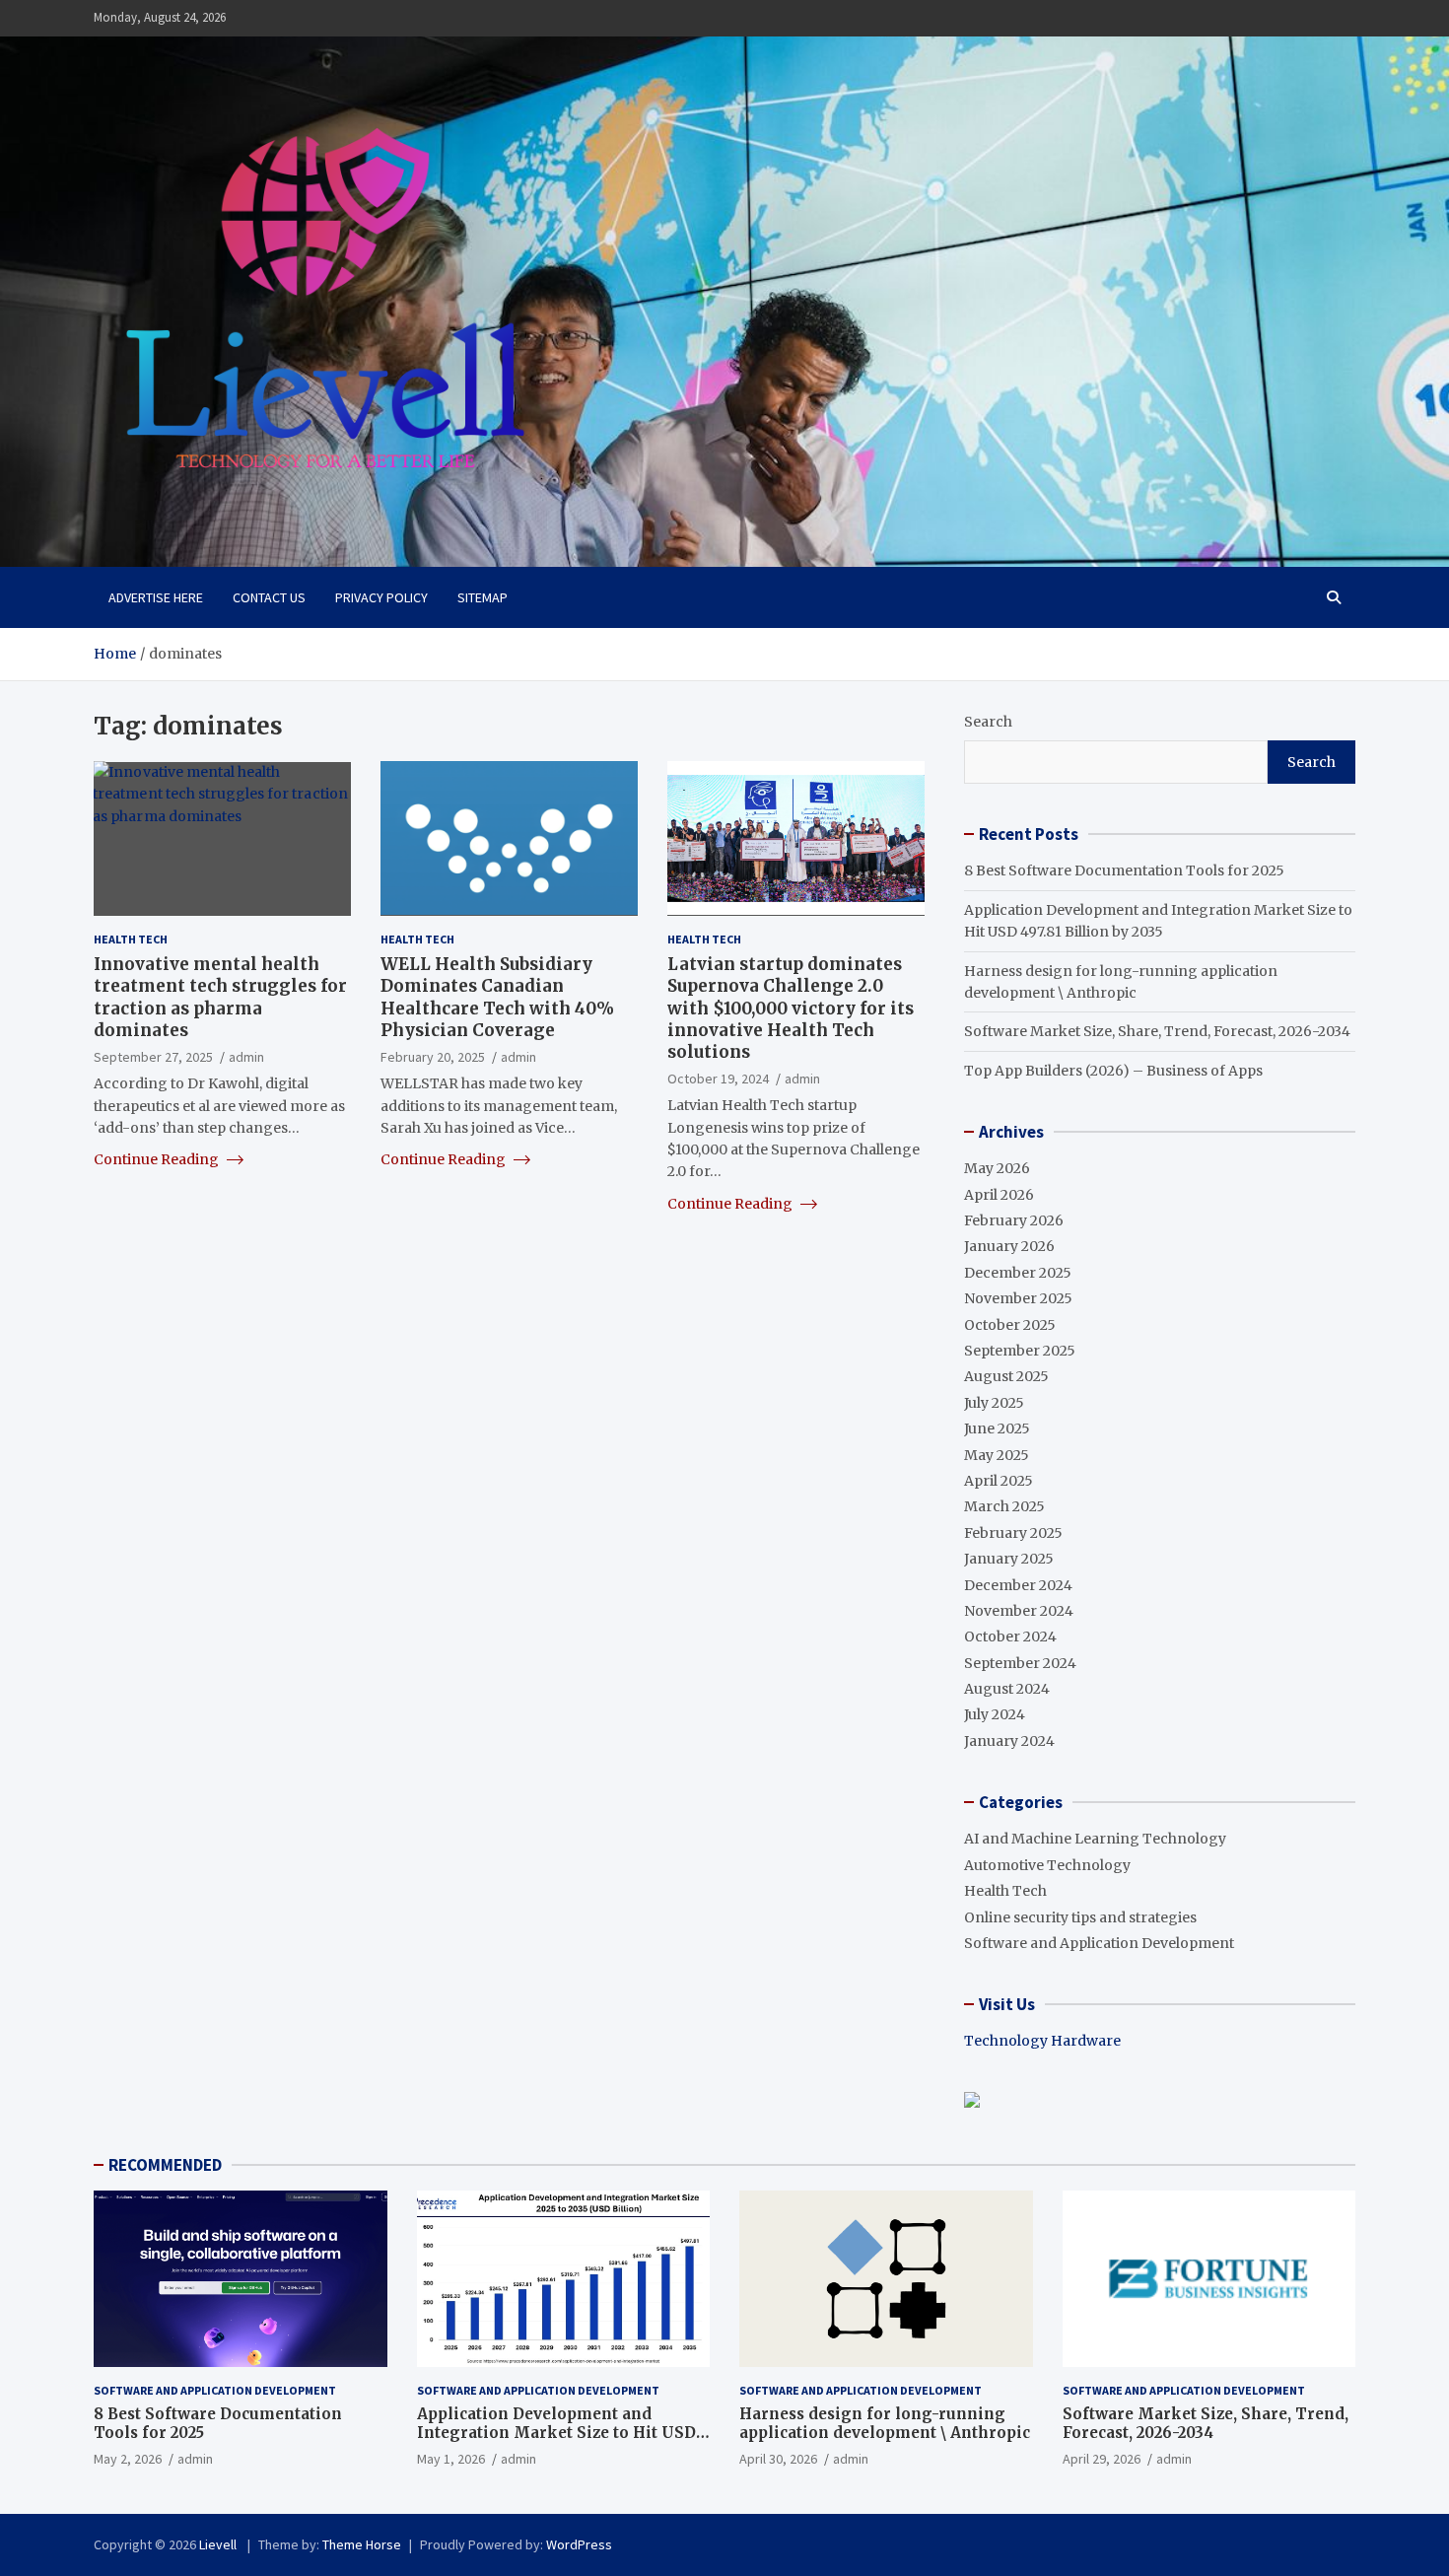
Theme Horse (362, 2544)
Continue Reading (158, 1159)
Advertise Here (156, 597)
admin (246, 1056)
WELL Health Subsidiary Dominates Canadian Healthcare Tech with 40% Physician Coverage (497, 997)
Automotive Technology (1047, 1865)
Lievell (219, 2544)
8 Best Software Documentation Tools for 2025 (1124, 870)
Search (988, 722)
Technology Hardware (1042, 2041)
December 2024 (1018, 1585)
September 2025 (1020, 1351)
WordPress (579, 2544)
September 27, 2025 (153, 1056)
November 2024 (1019, 1611)
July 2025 (994, 1403)
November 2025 (1018, 1298)
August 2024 (1007, 1689)
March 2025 (1004, 1506)
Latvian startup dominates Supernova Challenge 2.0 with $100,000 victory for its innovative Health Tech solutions (791, 1008)
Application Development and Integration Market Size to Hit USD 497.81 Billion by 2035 (556, 2433)
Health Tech (131, 938)
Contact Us (269, 597)
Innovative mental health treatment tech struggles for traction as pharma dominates (220, 997)
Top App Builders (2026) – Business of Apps (1113, 1071)
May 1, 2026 (451, 2459)
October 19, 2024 (718, 1078)
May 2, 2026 (128, 2459)
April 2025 (999, 1481)
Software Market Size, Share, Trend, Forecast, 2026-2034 (1157, 1031)
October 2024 (1010, 1636)
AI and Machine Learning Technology (1095, 1839)
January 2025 (1009, 1559)
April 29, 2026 (1102, 2459)
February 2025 (1013, 1533)
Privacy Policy (381, 597)
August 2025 (1006, 1376)
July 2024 (995, 1714)
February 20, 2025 (433, 1056)
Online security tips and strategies (1080, 1917)
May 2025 (997, 1455)
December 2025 (1018, 1273)
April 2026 (999, 1195)
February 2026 (1014, 1220)
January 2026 (1009, 1246)
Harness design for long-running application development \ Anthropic (885, 2424)
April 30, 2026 (778, 2459)
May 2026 (997, 1168)
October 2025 (1010, 1325)
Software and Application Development (1099, 1943)
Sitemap (483, 597)
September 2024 (1020, 1663)
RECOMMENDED (165, 2165)
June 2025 (997, 1428)
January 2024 (1009, 1741)
